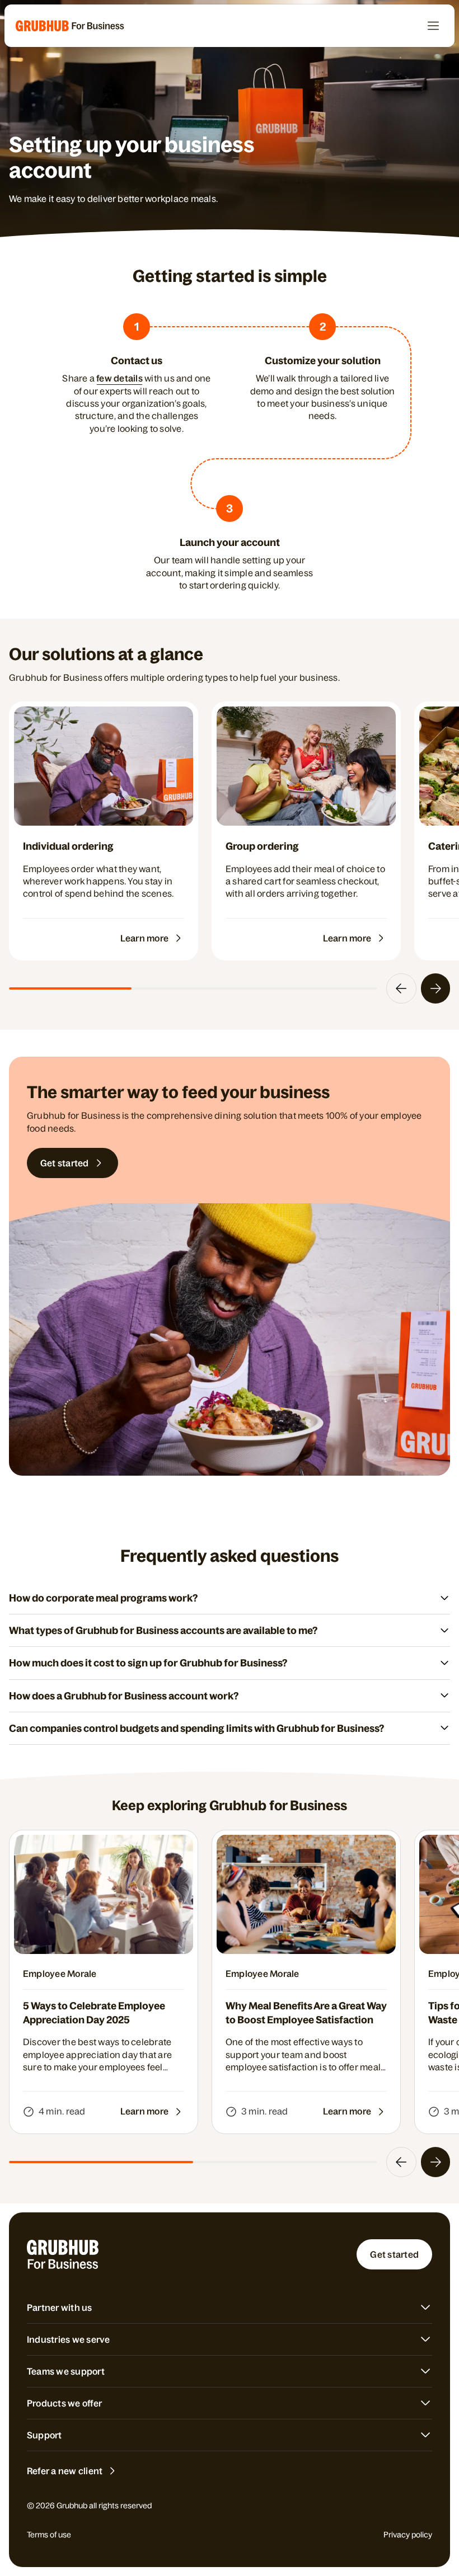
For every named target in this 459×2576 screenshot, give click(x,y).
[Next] (435, 988)
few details (120, 378)
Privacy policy (408, 2535)
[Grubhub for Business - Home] (70, 26)
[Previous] (401, 988)
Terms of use (49, 2535)
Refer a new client (65, 2471)
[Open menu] (433, 26)
